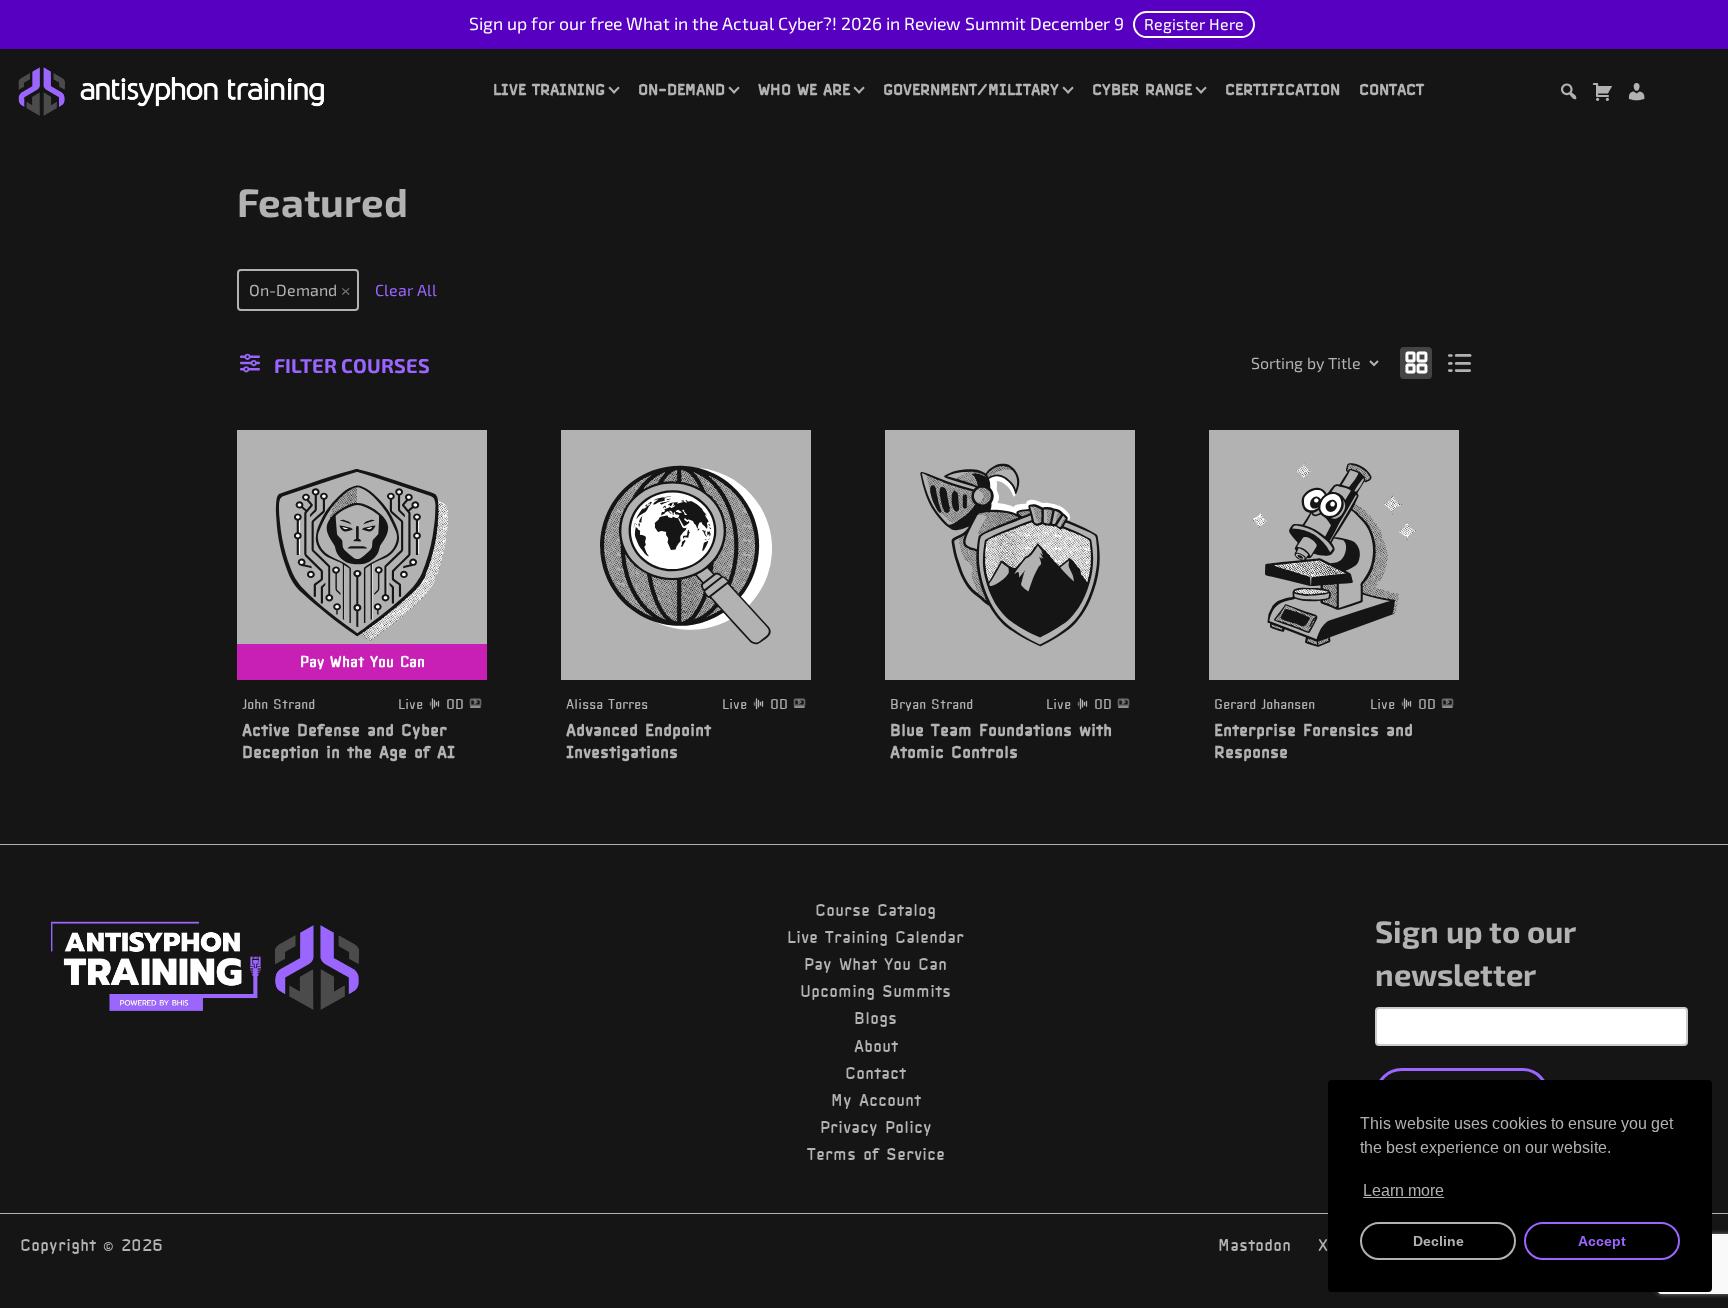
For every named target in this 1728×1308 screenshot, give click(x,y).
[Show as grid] (1416, 361)
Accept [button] (1602, 1241)
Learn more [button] (1403, 1190)
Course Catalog (875, 910)
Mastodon (1254, 1245)
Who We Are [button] (804, 89)
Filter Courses (352, 365)
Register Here (1194, 23)
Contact (1391, 89)
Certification (1282, 89)
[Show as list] (1460, 361)
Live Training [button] (549, 89)
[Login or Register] (1636, 94)
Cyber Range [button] (1142, 89)
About (876, 1046)
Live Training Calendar (875, 937)
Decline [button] (1438, 1241)
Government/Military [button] (971, 89)
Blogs (875, 1018)
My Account (876, 1100)
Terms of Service (876, 1154)
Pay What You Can (875, 964)
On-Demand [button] (681, 89)
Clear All (406, 289)
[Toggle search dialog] (1568, 94)
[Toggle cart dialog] (1602, 94)
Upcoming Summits (875, 991)
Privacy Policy (876, 1127)
